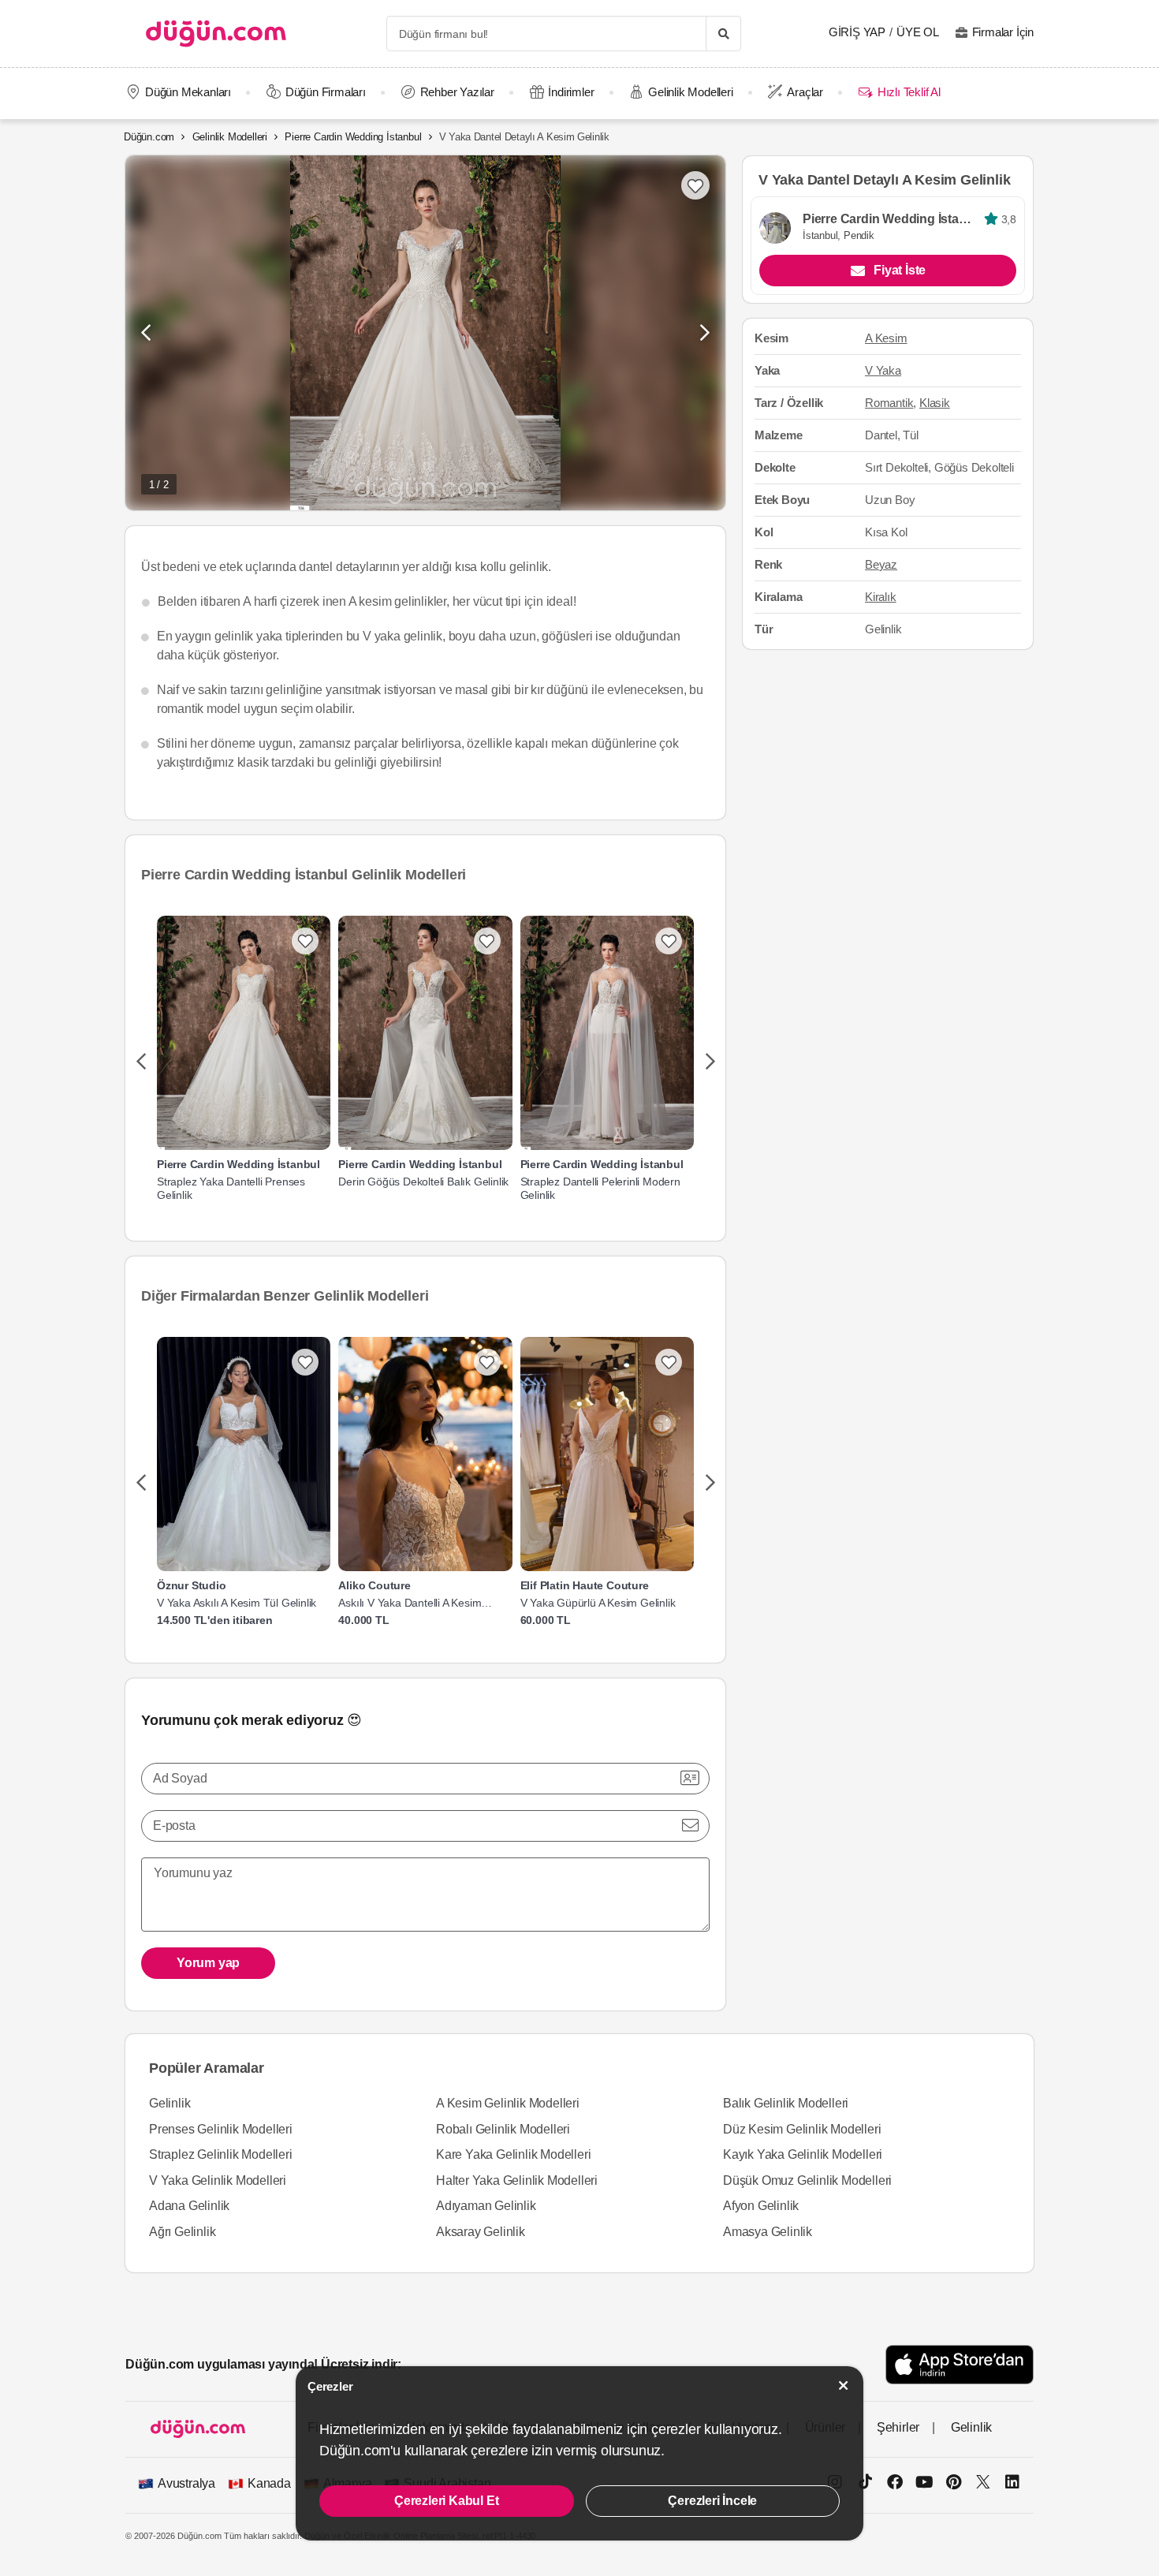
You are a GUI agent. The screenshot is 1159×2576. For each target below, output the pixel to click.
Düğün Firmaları (326, 92)
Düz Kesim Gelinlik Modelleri (802, 2129)
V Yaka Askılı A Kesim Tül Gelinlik (237, 1603)
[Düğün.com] (216, 34)
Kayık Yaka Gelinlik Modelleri (803, 2154)
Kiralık (881, 597)
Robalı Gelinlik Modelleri (503, 2129)
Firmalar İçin (1003, 32)
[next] (710, 1062)
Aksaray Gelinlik (481, 2232)
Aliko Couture (374, 1585)
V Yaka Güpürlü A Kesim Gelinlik (598, 1603)
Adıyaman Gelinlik (486, 2206)
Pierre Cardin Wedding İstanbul (353, 137)
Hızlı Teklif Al (909, 92)
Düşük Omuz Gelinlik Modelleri (807, 2180)
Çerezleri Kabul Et (446, 2501)
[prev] (141, 1062)
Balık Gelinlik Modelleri (786, 2103)
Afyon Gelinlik (761, 2206)
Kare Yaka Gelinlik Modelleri (513, 2154)
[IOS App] (960, 2364)
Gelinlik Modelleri (690, 92)
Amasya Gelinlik (768, 2232)
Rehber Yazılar (457, 92)
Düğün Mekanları (188, 92)
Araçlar (805, 92)
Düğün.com (149, 137)
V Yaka (883, 371)
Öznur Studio (192, 1585)
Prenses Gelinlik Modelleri (221, 2129)
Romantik (889, 403)
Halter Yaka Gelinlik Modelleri (517, 2180)
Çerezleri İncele (712, 2501)
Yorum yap (208, 1963)
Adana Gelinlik (189, 2206)
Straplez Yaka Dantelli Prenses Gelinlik (231, 1188)
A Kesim (886, 339)
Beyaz (881, 564)
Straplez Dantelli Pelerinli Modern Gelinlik (600, 1188)
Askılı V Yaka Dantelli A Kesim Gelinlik (410, 1603)
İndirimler (571, 92)
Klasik (935, 403)
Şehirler (898, 2427)
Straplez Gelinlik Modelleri (221, 2154)
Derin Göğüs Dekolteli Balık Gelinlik (423, 1182)
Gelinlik (170, 2103)
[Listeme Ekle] (305, 941)
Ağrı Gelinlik (182, 2232)
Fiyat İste (900, 271)
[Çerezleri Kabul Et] (844, 2386)
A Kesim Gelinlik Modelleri (508, 2103)
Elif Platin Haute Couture (585, 1585)
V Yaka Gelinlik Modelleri (218, 2180)
